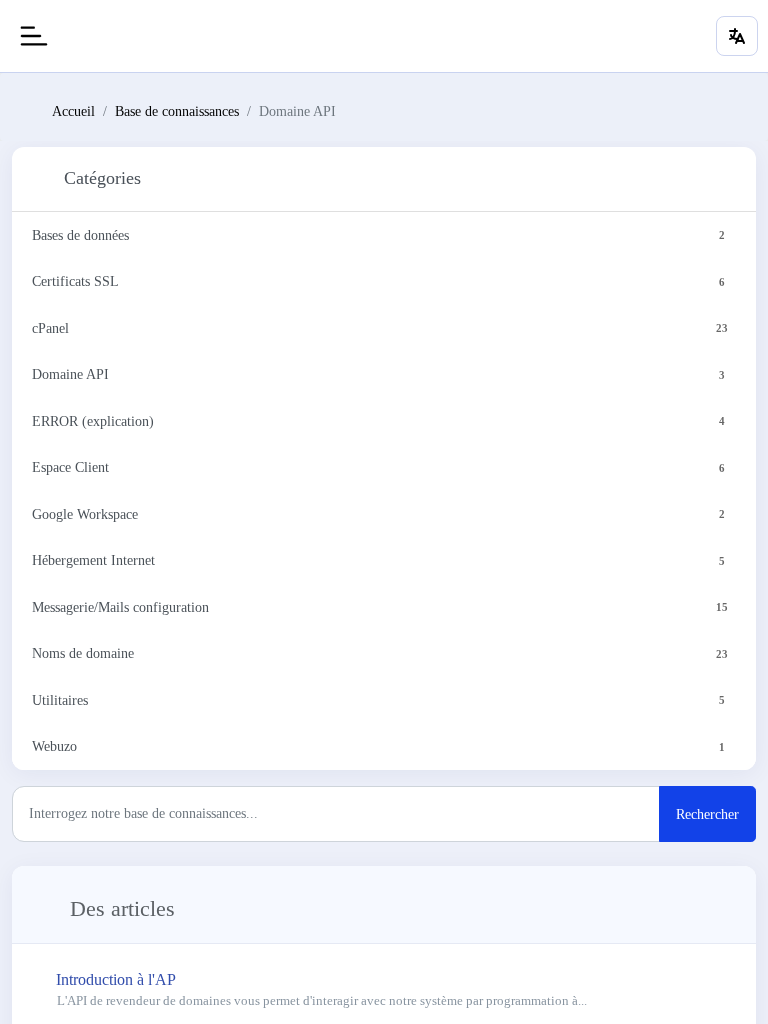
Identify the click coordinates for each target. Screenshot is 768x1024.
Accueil (73, 111)
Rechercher (707, 814)
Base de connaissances (177, 111)
